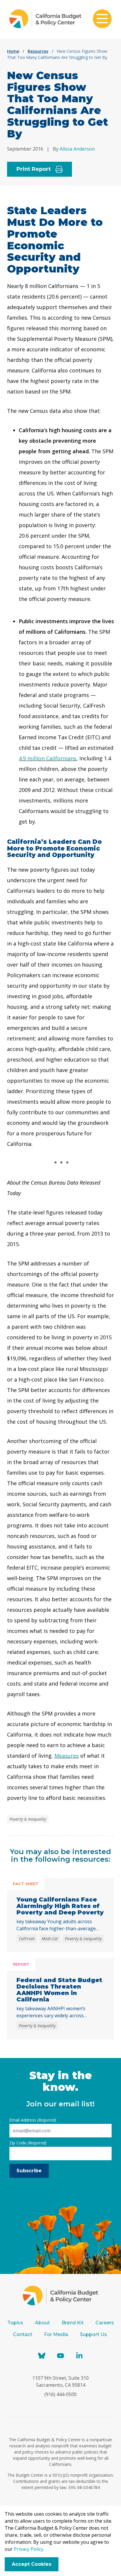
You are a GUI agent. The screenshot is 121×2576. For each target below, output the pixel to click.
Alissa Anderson (77, 149)
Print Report (34, 169)
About (42, 2323)
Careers (105, 2323)
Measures (67, 1756)
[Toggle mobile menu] (102, 19)
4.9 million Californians (48, 758)
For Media (56, 2334)
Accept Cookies (32, 2564)
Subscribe (29, 2171)
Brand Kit (73, 2323)
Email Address (33, 2120)
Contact (23, 2334)
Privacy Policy (28, 2549)
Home (13, 51)
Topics (15, 2323)
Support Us (94, 2334)
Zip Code (28, 2143)
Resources (38, 51)
